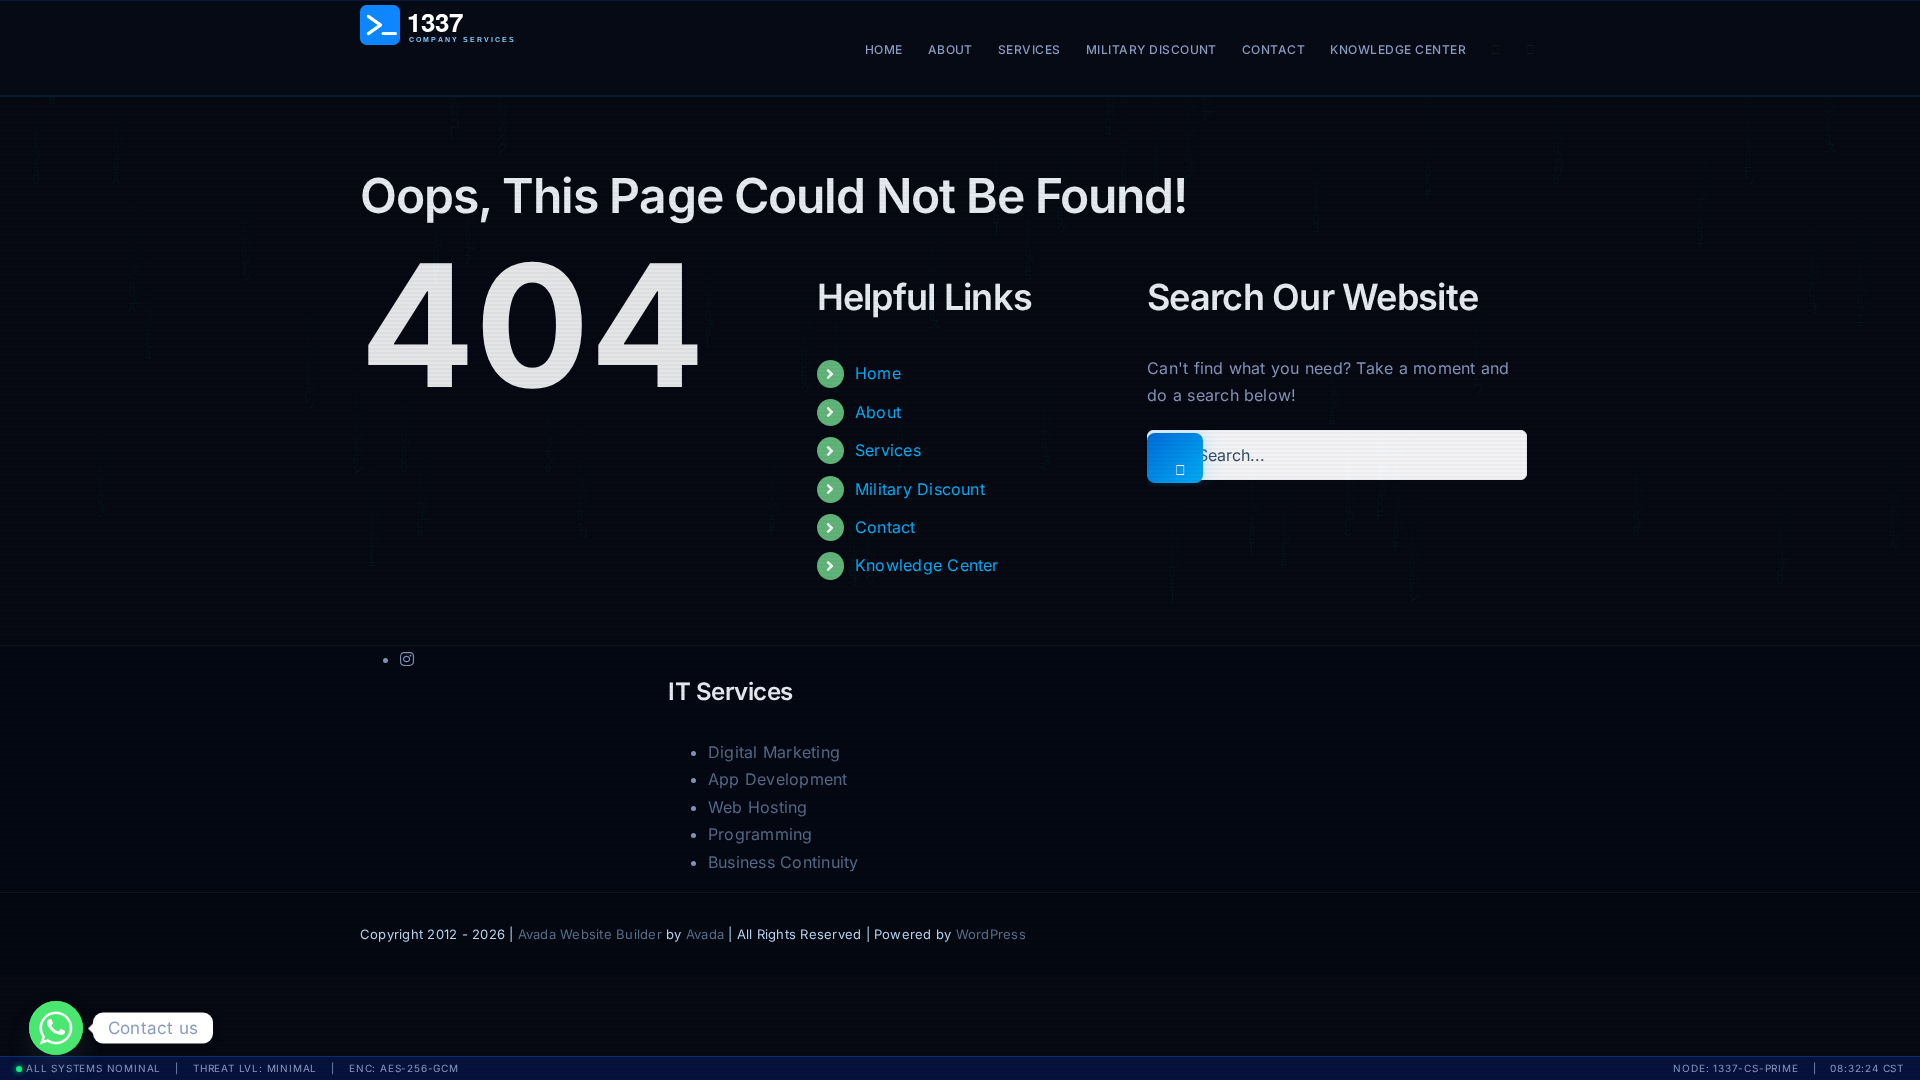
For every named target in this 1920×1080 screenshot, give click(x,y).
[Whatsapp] (56, 1028)
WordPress (991, 934)
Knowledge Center (927, 565)
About (878, 412)
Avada (705, 934)
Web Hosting (758, 807)
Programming (760, 834)
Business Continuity (783, 862)
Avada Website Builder (590, 934)
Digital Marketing (774, 752)
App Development (778, 779)
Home (878, 373)
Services (888, 450)
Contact (885, 527)
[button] (1530, 48)
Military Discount (920, 489)
